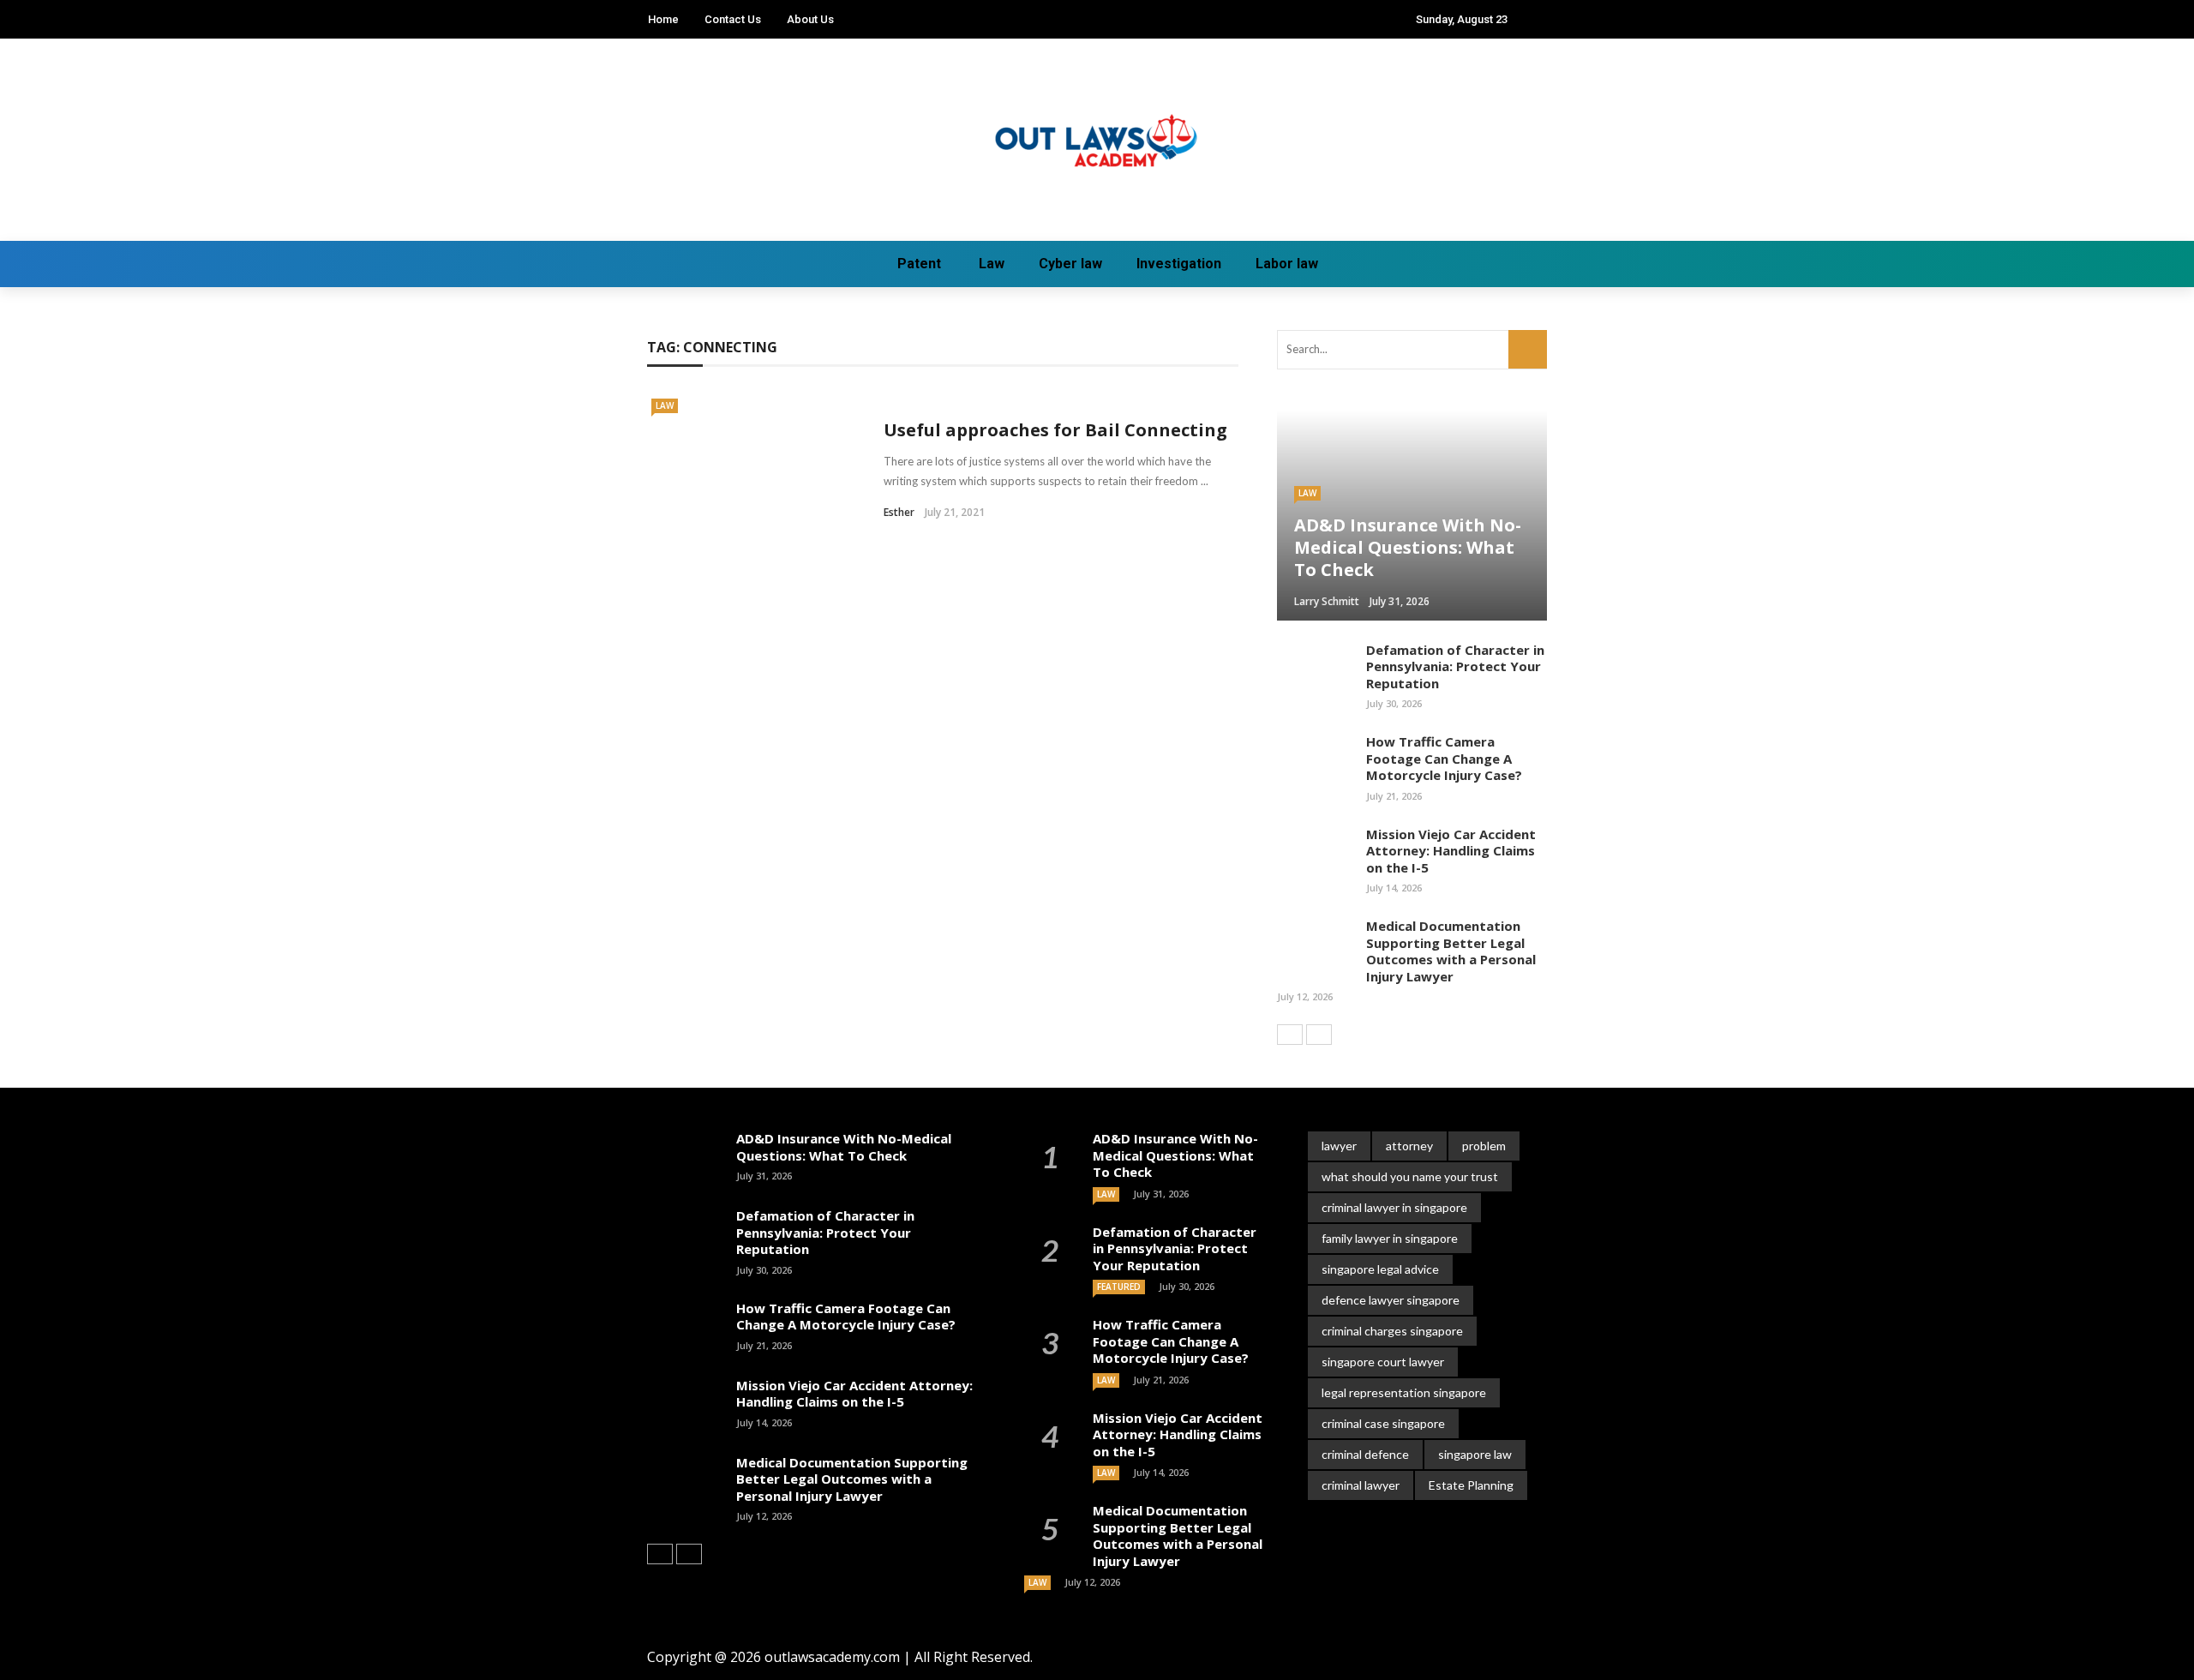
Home (663, 19)
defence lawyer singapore (1391, 1300)
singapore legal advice (1380, 1269)
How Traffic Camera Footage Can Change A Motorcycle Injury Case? (1444, 758)
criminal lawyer (1361, 1485)
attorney (1409, 1146)
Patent (919, 264)
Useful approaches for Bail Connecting (1055, 430)
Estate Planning (1471, 1485)
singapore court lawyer (1383, 1362)
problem (1484, 1146)
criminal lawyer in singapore (1394, 1207)
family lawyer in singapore (1390, 1238)
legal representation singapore (1404, 1392)
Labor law (1287, 264)
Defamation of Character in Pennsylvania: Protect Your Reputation (1455, 666)
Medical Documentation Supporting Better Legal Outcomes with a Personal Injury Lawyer (1451, 951)
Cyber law (1070, 264)
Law (992, 264)
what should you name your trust (1410, 1176)
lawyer (1339, 1146)
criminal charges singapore (1392, 1331)
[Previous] (1290, 1035)
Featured (1119, 1287)
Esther (899, 512)
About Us (810, 19)
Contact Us (733, 19)
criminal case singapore (1383, 1423)
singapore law (1475, 1454)
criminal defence (1365, 1454)
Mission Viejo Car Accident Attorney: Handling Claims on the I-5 (1451, 851)
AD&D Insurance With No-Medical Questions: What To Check (844, 1147)
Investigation (1179, 264)
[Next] (1319, 1035)
